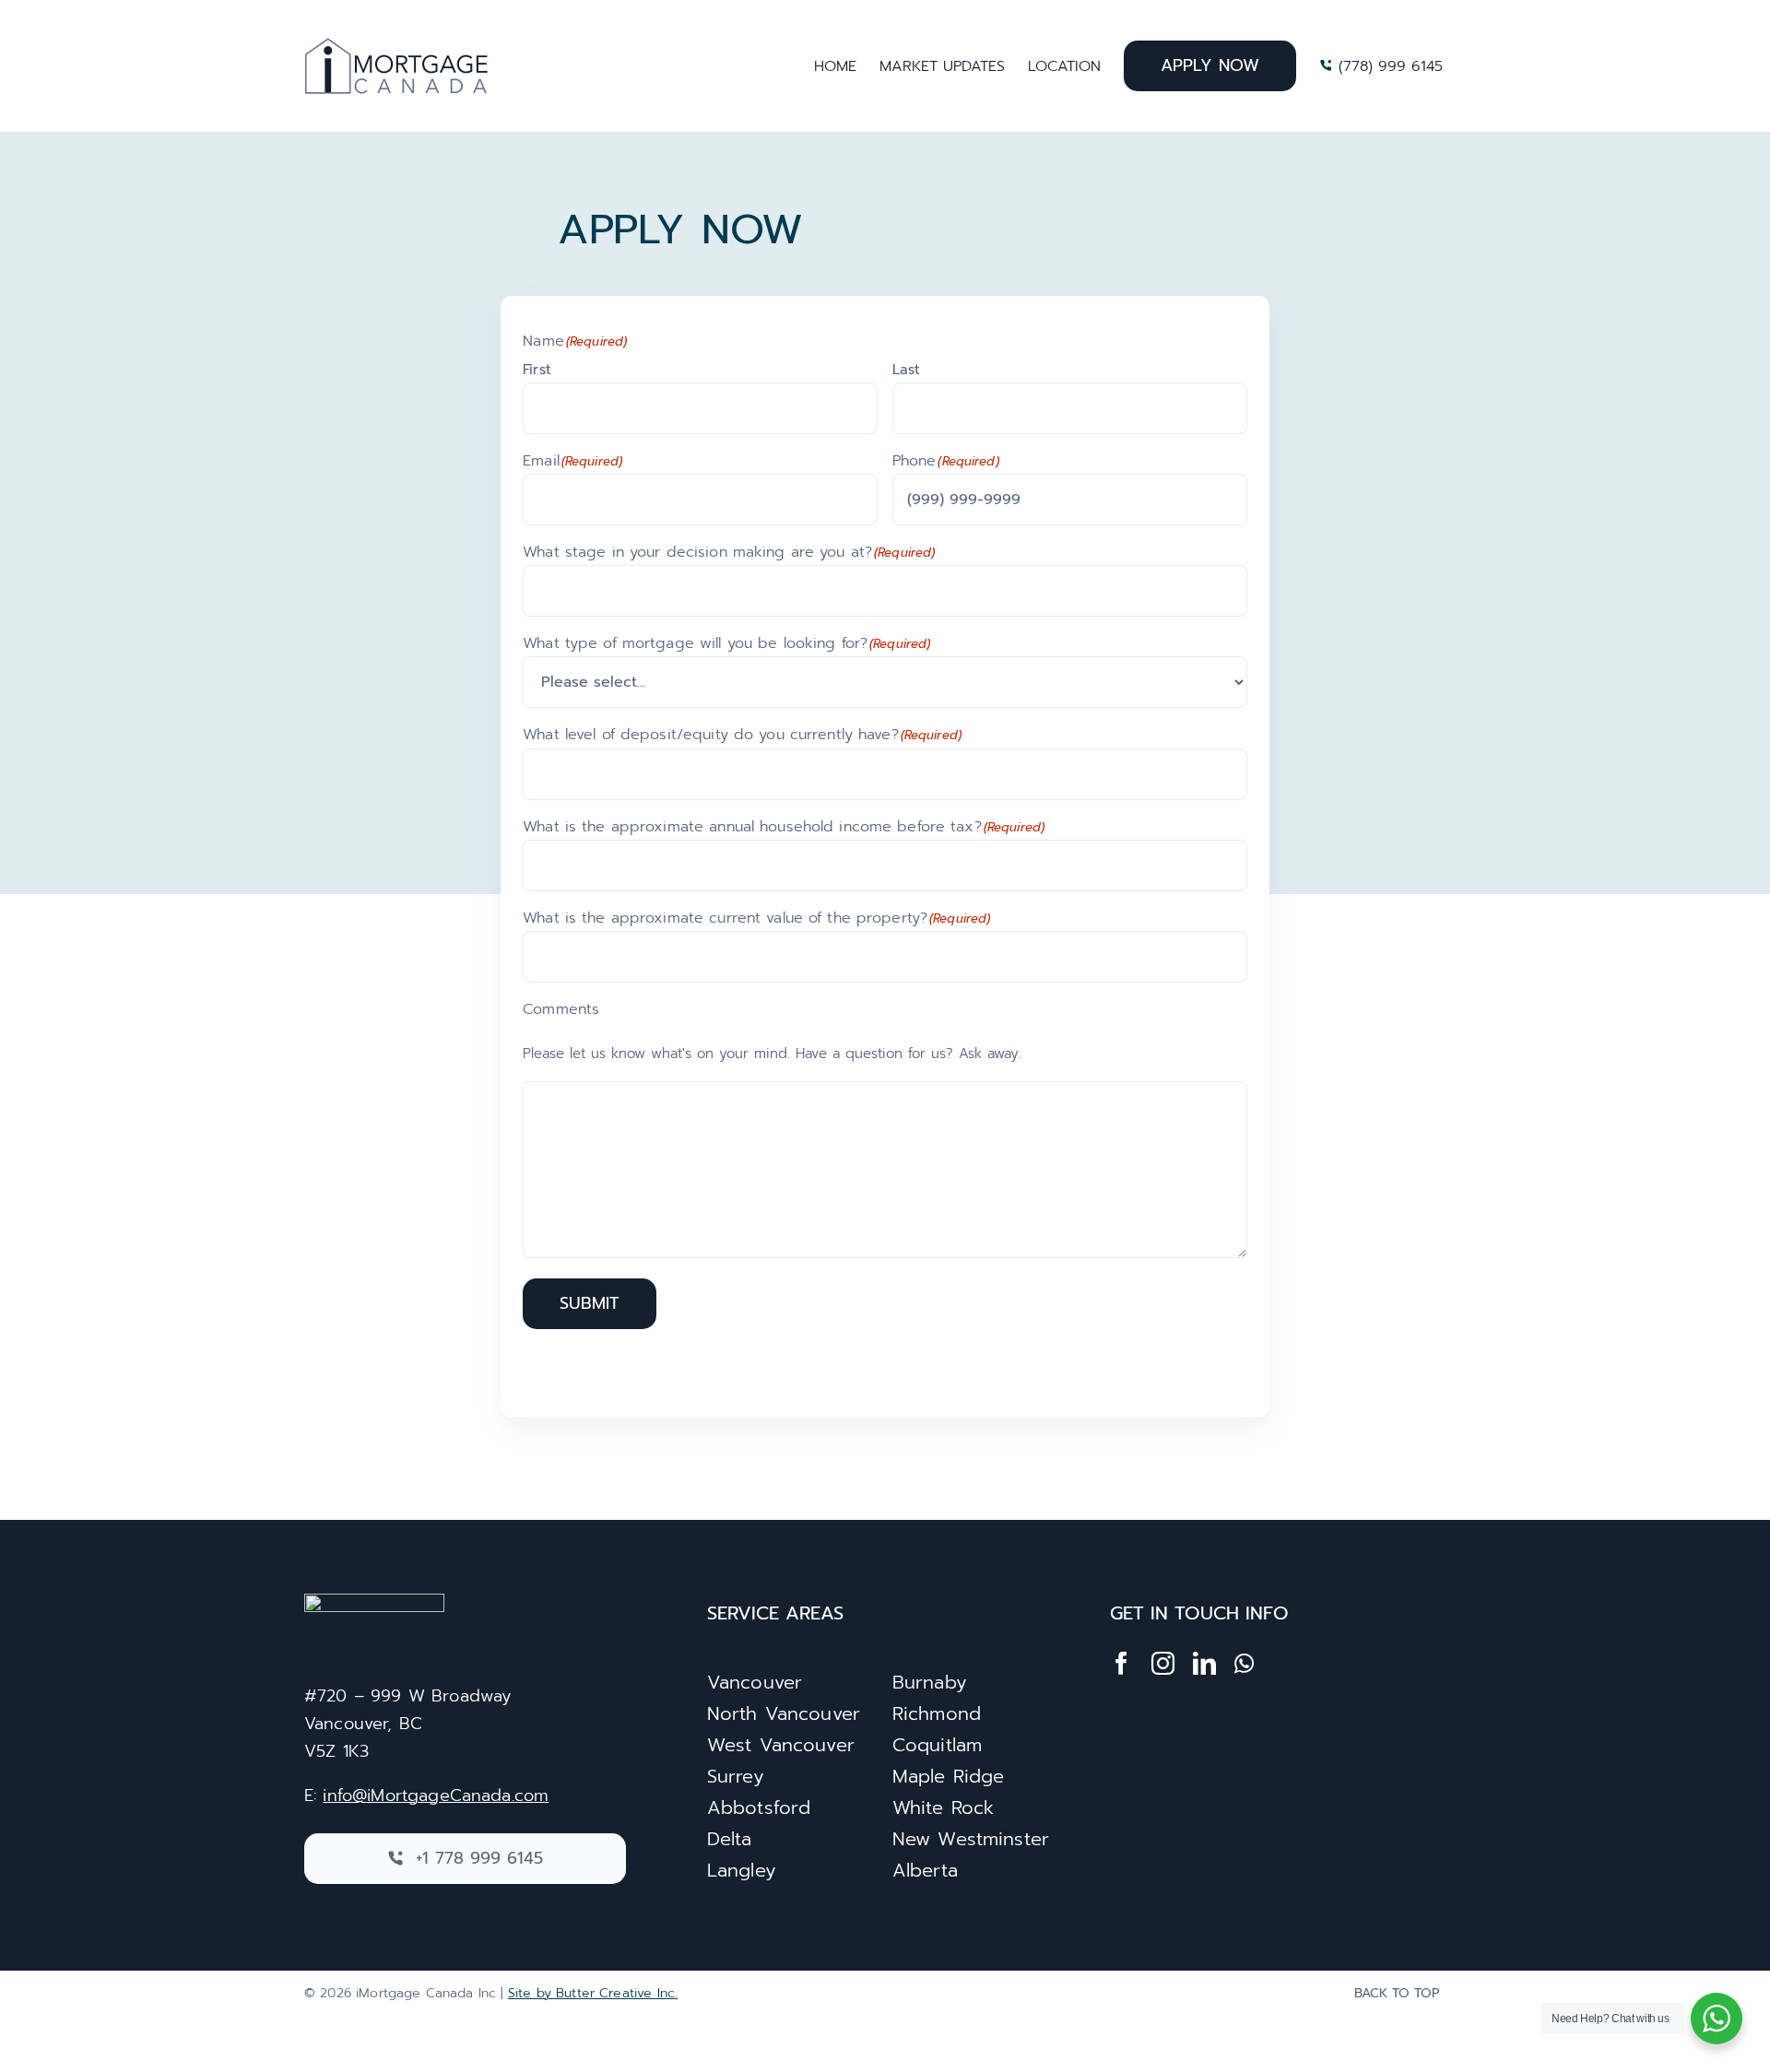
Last (906, 370)
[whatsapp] (1244, 1663)
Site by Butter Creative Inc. (593, 1993)
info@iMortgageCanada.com (436, 1795)
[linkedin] (1204, 1663)
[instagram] (1163, 1663)
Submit (590, 1303)
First (537, 370)
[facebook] (1121, 1663)
